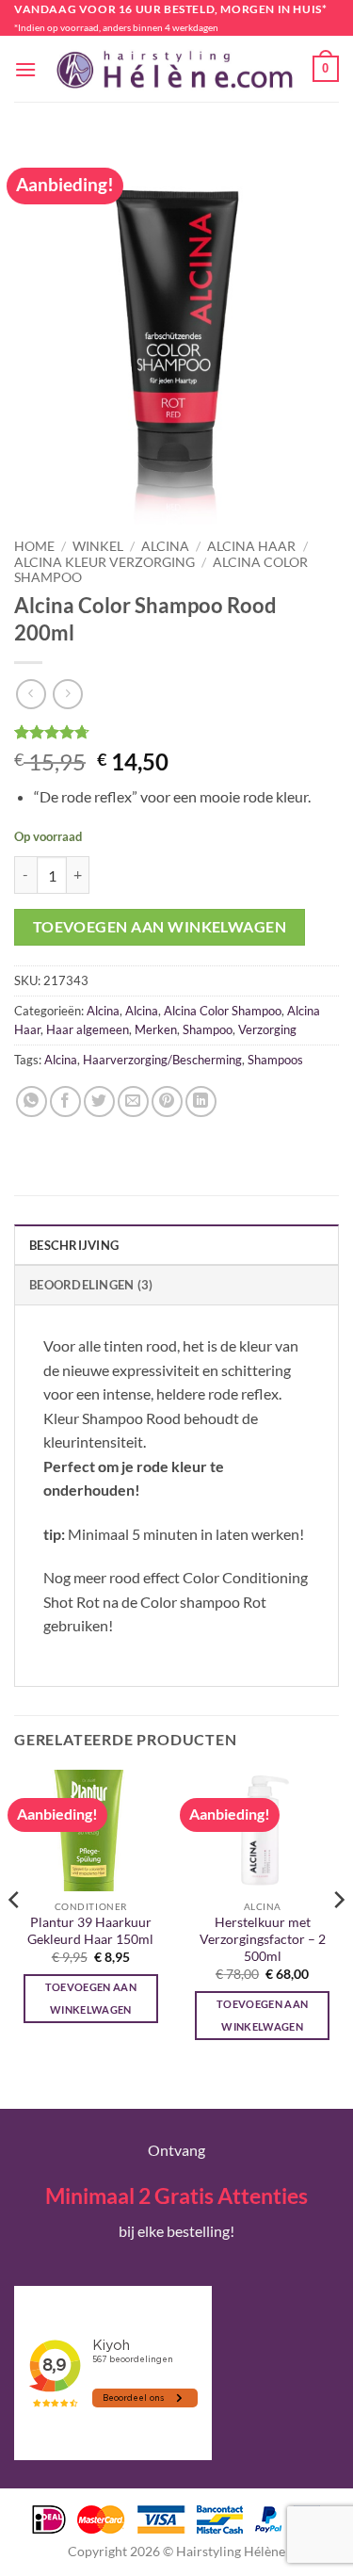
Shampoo (208, 1029)
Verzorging (267, 1029)
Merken (156, 1029)
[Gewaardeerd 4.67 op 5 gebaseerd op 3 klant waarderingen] (176, 732)
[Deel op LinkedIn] (201, 1102)
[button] (25, 69)
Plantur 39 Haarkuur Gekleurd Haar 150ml (90, 1931)
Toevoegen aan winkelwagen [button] (91, 1998)
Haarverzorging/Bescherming (162, 1060)
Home (34, 546)
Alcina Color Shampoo (223, 1011)
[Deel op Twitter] (99, 1102)
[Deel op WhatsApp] (32, 1102)
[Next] (338, 1937)
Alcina (165, 546)
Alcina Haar (251, 546)
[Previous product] (67, 694)
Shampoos (275, 1060)
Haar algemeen (88, 1029)
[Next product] (31, 694)
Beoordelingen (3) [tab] (91, 1285)
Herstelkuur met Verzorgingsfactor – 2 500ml (263, 1939)
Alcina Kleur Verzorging (104, 562)
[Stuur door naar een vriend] (133, 1102)
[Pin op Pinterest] (167, 1102)
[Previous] (15, 1937)
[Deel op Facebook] (65, 1102)
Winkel (98, 546)
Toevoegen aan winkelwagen (160, 927)
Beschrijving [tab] (74, 1245)
